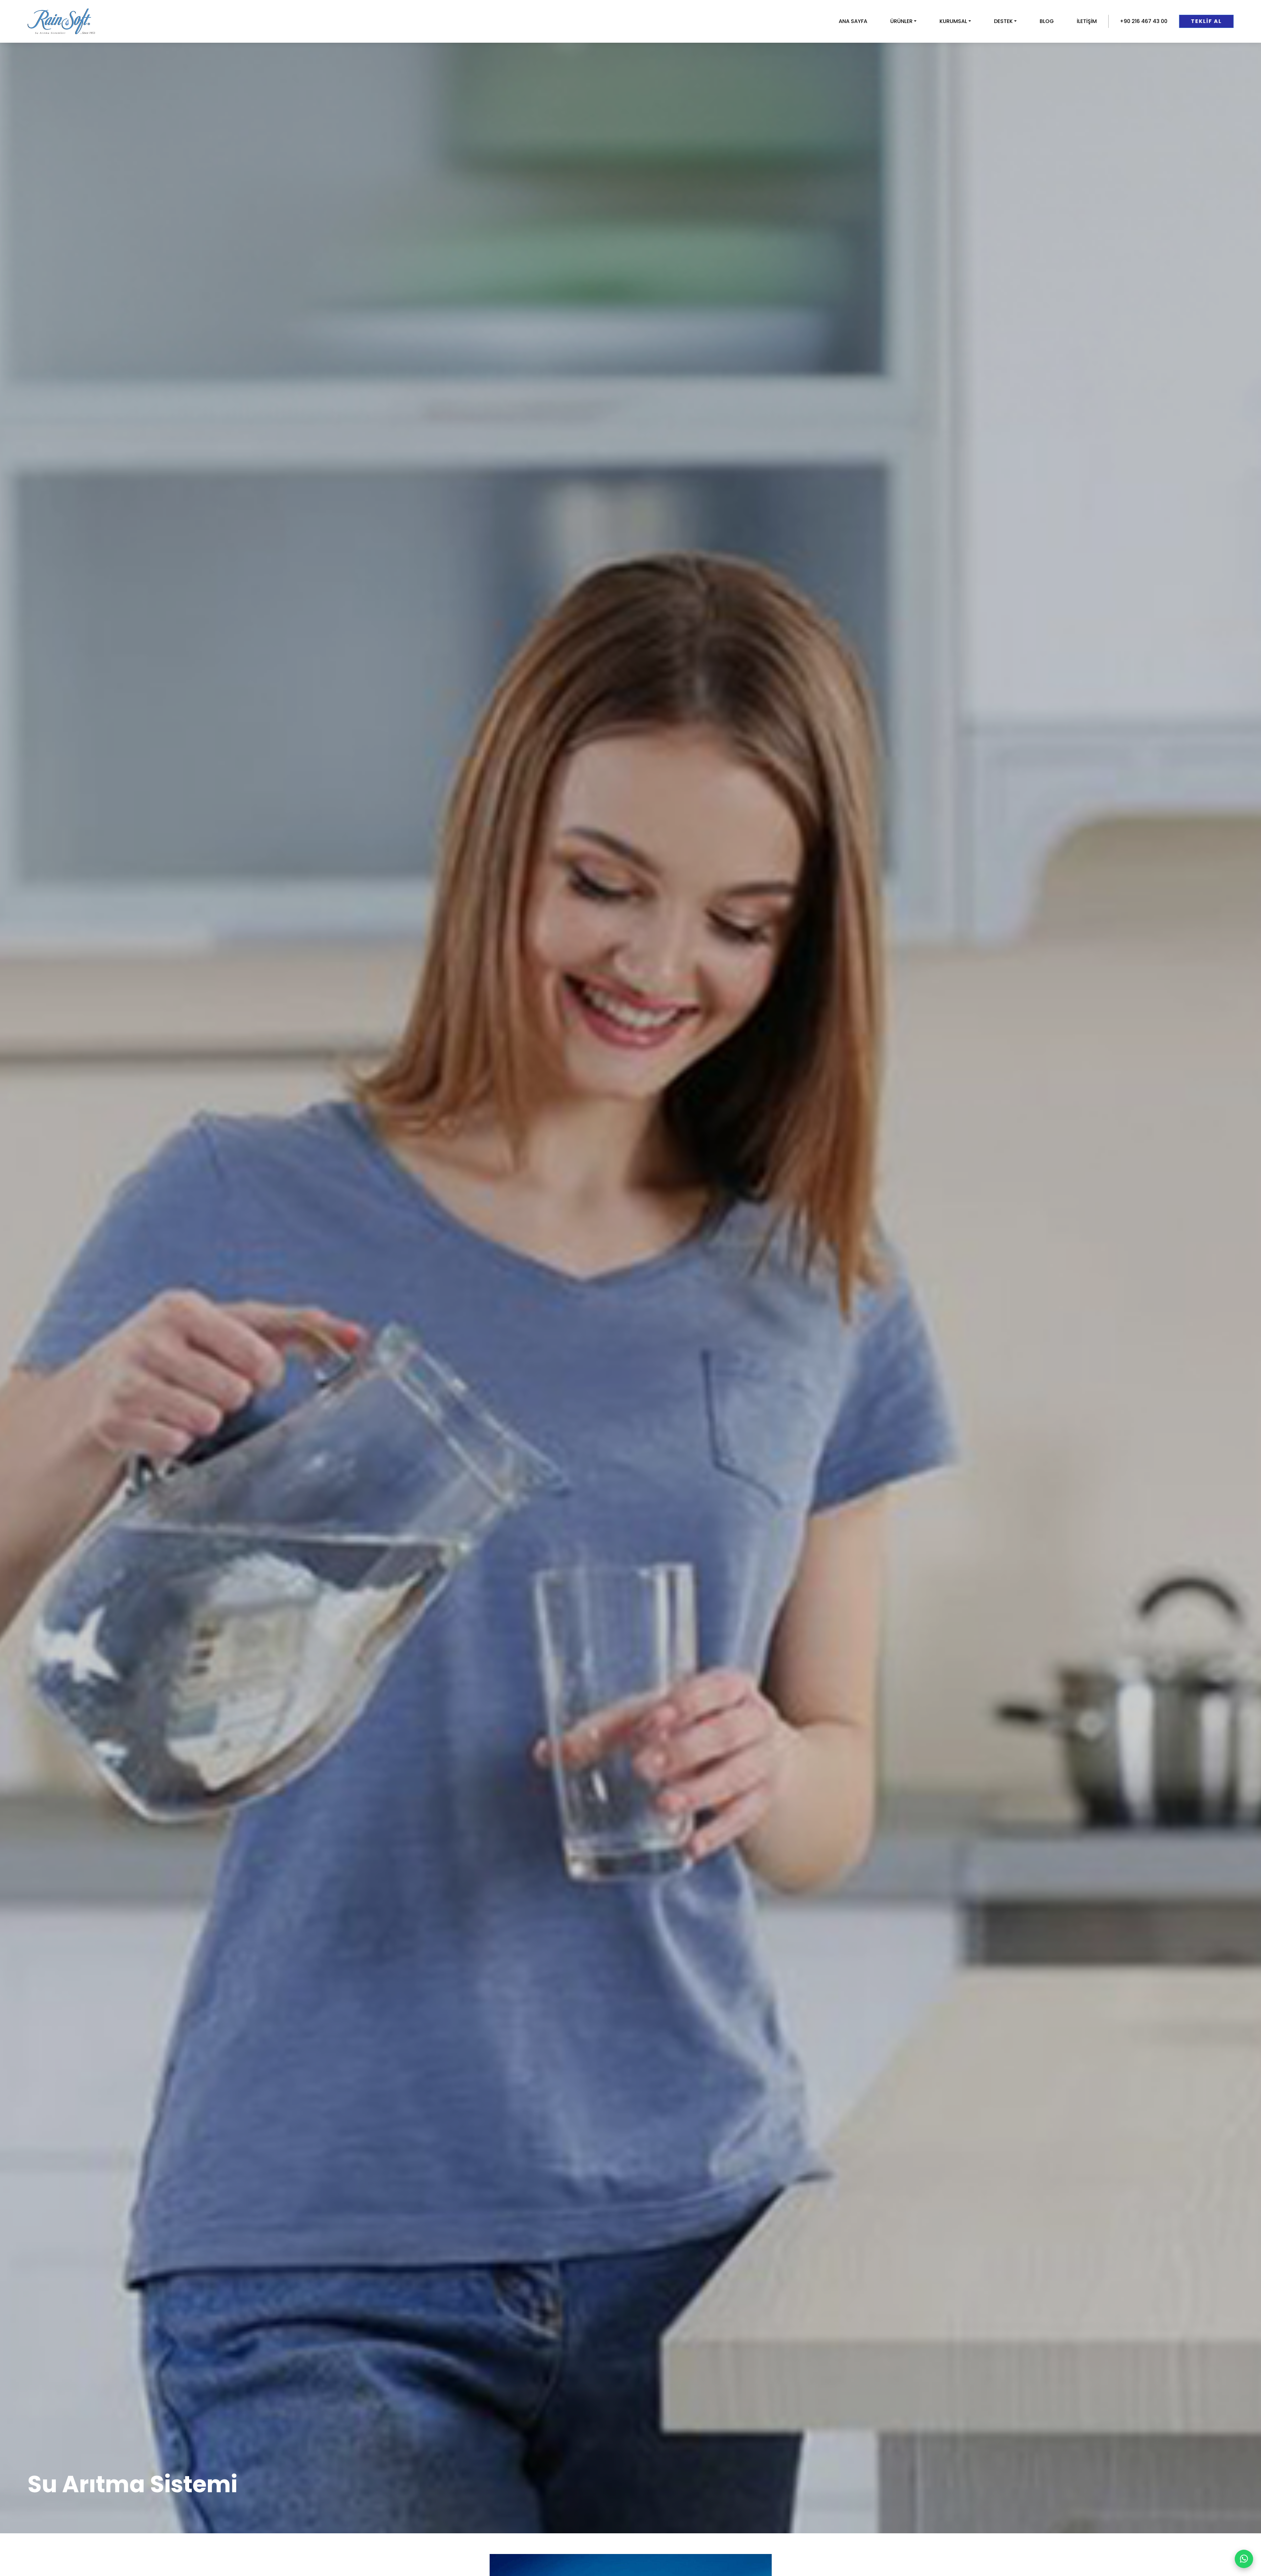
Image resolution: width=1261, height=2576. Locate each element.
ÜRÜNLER (901, 21)
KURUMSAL (953, 21)
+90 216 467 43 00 (1144, 21)
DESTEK (1003, 21)
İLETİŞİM (1087, 21)
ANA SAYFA (853, 21)
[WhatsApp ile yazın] (1244, 2559)
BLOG (1047, 21)
